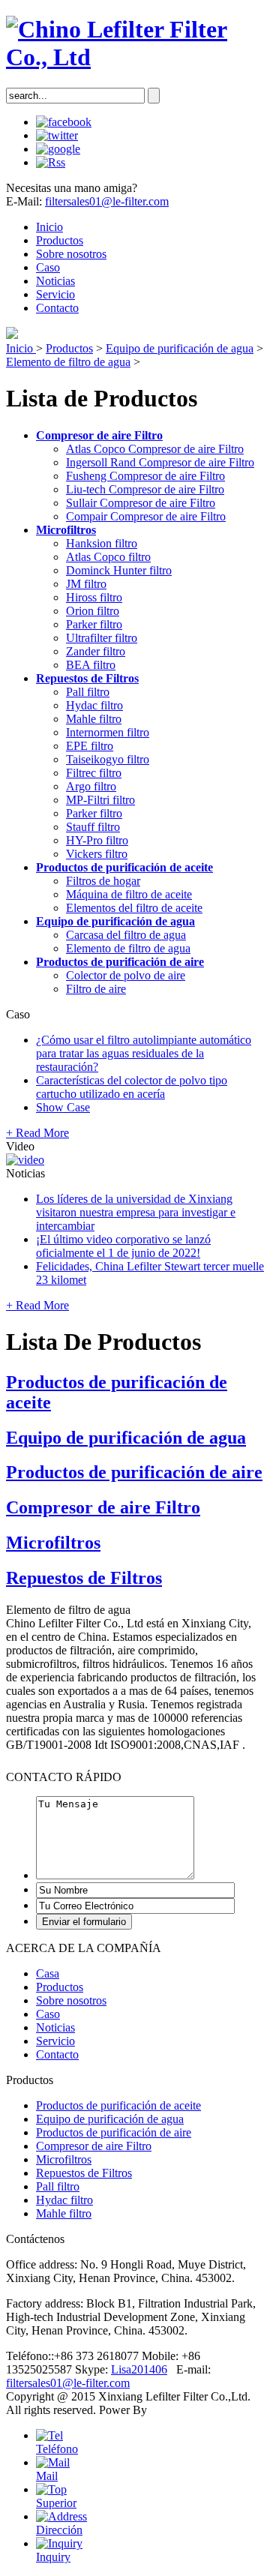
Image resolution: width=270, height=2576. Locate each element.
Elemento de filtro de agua (68, 362)
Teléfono (57, 2449)
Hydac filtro (94, 705)
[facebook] (64, 122)
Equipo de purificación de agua (180, 348)
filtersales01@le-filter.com (107, 201)
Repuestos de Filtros (87, 678)
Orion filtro (93, 611)
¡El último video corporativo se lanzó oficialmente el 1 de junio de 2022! (123, 1246)
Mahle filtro (94, 719)
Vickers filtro (97, 854)
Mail (47, 2476)
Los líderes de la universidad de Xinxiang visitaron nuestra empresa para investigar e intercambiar (136, 1212)
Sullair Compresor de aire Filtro (141, 503)
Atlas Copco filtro (108, 557)
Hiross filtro (94, 597)
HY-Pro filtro (97, 840)
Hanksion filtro (102, 543)
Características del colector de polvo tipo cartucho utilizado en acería (132, 1087)
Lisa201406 (139, 2369)
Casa (48, 1973)
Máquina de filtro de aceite (129, 894)
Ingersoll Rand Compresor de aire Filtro (160, 462)
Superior (56, 2503)
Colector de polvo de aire (126, 975)
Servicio (55, 294)
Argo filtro (91, 786)
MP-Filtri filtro (100, 800)
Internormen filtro (108, 732)
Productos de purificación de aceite (124, 867)
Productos (60, 240)
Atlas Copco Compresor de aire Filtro (155, 449)
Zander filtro (96, 651)
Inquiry (53, 2557)
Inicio (49, 227)
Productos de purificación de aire (120, 962)
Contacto (57, 308)
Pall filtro (88, 692)
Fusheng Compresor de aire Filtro (145, 476)
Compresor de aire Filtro (99, 435)
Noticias (55, 281)
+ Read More (37, 1133)
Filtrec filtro (94, 773)
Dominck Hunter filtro (119, 570)
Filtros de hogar (103, 881)
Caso (48, 267)
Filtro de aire (96, 989)
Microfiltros (66, 530)
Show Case (63, 1107)
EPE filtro (90, 746)
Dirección (59, 2530)
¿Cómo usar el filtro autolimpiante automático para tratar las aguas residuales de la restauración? (144, 1053)
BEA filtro (91, 665)
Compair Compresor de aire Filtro (146, 516)
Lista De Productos (103, 1342)
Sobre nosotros (71, 254)
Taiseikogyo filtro (108, 759)
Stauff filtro (93, 827)
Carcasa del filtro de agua (126, 935)
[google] (58, 149)
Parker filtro (94, 624)
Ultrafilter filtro (102, 638)
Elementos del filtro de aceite (134, 908)
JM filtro (86, 584)
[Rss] (51, 162)
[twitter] (57, 135)
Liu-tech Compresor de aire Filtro (145, 489)
